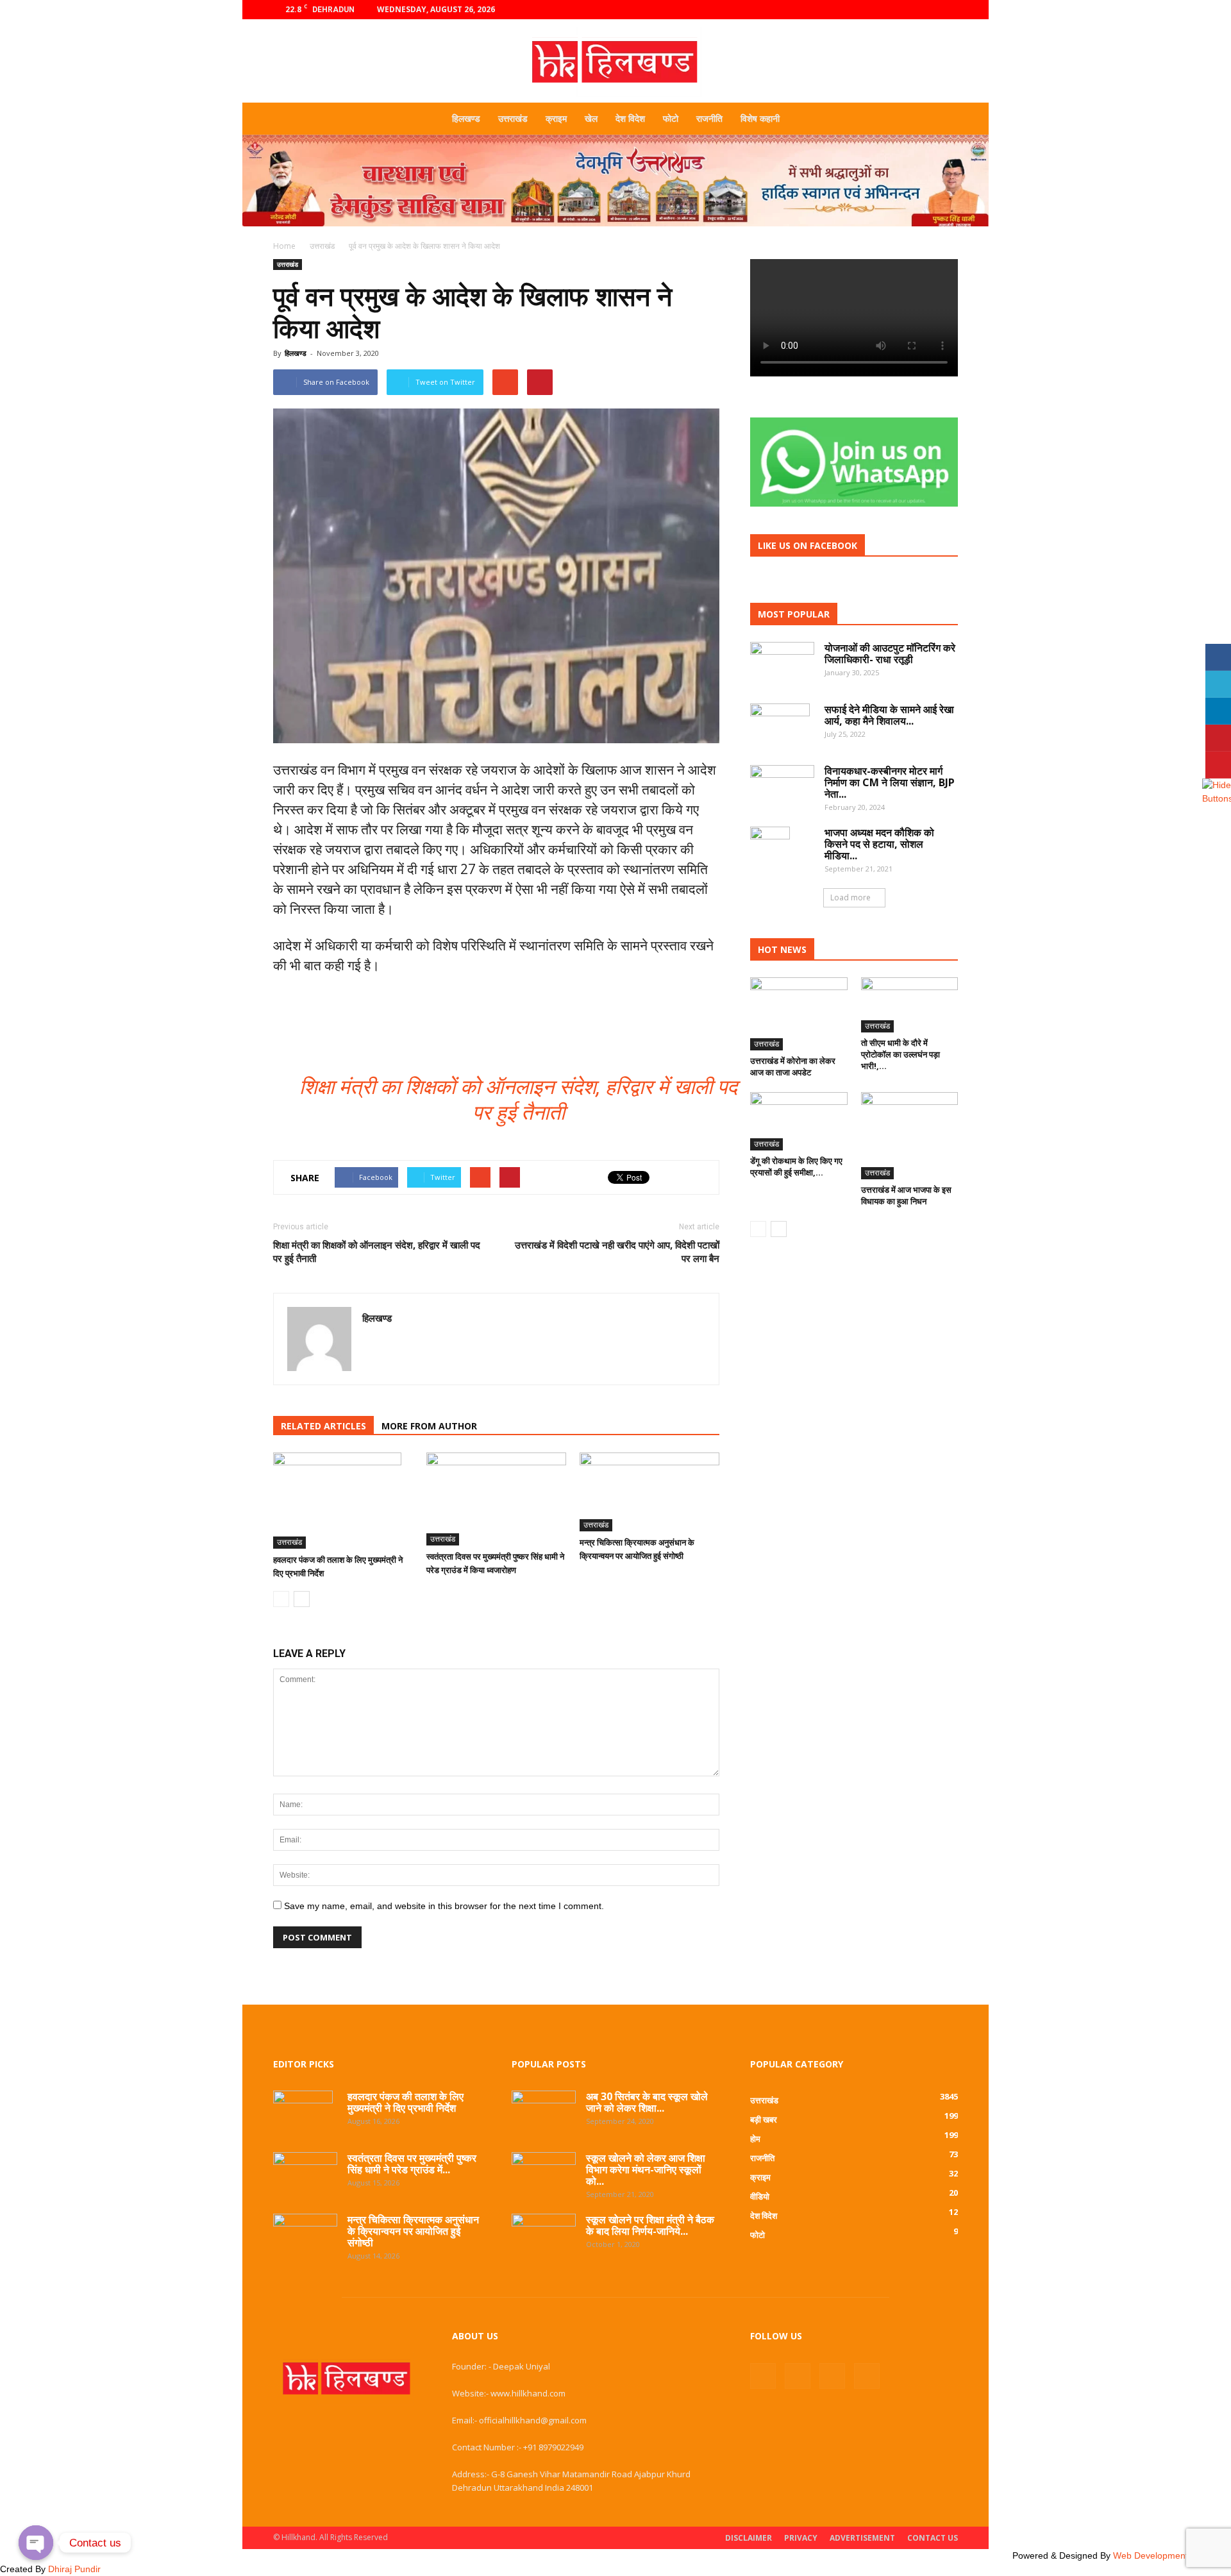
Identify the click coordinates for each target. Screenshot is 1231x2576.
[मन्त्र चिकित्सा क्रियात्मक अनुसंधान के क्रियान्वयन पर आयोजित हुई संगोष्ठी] (649, 1492)
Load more (850, 897)
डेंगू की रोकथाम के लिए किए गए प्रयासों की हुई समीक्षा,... (796, 1166)
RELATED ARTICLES (323, 1426)
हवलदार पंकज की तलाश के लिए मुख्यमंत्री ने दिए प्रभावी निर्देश (406, 2102)
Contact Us (933, 2538)
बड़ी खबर (764, 2119)
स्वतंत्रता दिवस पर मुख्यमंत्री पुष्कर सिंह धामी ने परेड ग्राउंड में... (412, 2164)
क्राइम (556, 118)
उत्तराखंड (513, 118)
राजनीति (709, 118)
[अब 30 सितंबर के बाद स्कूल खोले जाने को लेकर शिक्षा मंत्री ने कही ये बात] (544, 2110)
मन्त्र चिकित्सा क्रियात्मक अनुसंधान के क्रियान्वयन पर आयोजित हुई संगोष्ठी (413, 2231)
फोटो (671, 118)
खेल (591, 118)
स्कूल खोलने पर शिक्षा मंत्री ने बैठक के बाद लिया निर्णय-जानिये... (650, 2225)
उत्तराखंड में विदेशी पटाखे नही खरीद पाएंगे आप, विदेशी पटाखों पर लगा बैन (617, 1251)
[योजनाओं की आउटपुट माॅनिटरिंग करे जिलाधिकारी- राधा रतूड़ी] (782, 660)
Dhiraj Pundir (74, 2569)
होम (755, 2139)
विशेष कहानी (760, 118)
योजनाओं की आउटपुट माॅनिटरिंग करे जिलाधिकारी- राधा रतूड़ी (890, 653)
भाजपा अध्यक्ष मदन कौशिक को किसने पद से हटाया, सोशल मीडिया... (879, 844)
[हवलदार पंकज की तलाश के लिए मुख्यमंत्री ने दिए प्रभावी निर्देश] (343, 1501)
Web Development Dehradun (1172, 2555)
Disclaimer (749, 2538)
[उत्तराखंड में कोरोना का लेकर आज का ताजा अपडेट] (799, 1014)
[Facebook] (885, 10)
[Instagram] (906, 10)
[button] (942, 119)
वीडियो (760, 2196)
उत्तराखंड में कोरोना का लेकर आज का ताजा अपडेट (793, 1066)
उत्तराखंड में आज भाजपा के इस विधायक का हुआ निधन (906, 1195)
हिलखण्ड (466, 118)
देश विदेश (630, 118)
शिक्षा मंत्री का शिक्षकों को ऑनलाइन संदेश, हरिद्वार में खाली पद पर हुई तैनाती (377, 1251)
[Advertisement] (615, 231)
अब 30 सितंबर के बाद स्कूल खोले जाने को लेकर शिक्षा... (647, 2102)
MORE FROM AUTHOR (429, 1426)
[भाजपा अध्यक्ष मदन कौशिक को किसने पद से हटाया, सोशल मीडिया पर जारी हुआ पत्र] (770, 849)
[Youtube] (948, 10)
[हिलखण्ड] (615, 62)
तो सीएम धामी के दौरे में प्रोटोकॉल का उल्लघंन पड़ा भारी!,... (900, 1054)
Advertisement (862, 2538)
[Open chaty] (36, 2543)
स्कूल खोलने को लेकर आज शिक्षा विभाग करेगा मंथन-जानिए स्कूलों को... (646, 2169)
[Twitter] (927, 10)
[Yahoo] (373, 1345)
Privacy (801, 2538)
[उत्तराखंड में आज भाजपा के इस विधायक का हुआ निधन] (910, 1136)
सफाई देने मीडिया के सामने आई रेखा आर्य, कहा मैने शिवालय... (889, 715)
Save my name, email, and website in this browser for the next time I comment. (444, 1906)
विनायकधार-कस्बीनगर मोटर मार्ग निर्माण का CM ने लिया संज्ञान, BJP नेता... (890, 782)
